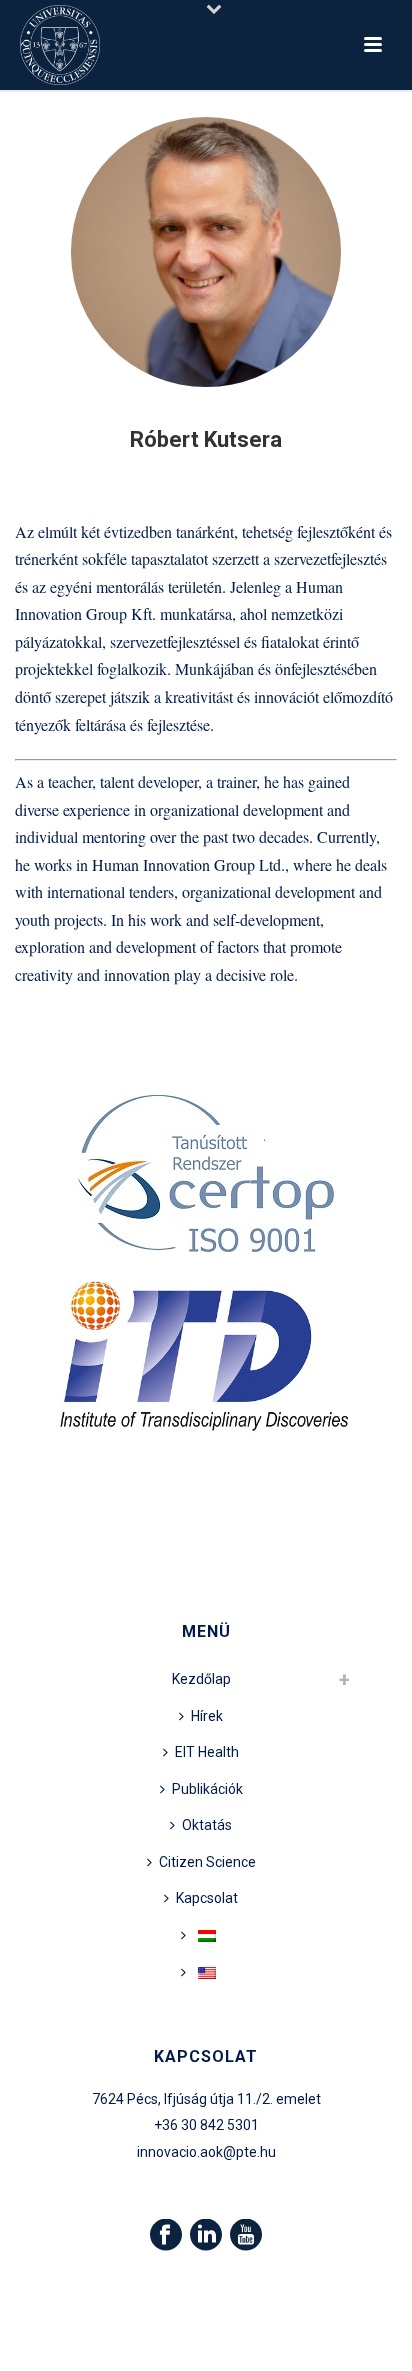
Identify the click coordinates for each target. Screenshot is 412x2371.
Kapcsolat (207, 1898)
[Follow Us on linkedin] (206, 2236)
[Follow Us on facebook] (166, 2236)
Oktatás (207, 1825)
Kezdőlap (201, 1679)
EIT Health (207, 1752)
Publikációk (207, 1789)
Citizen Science (207, 1862)
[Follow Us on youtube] (246, 2236)
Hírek (207, 1716)
